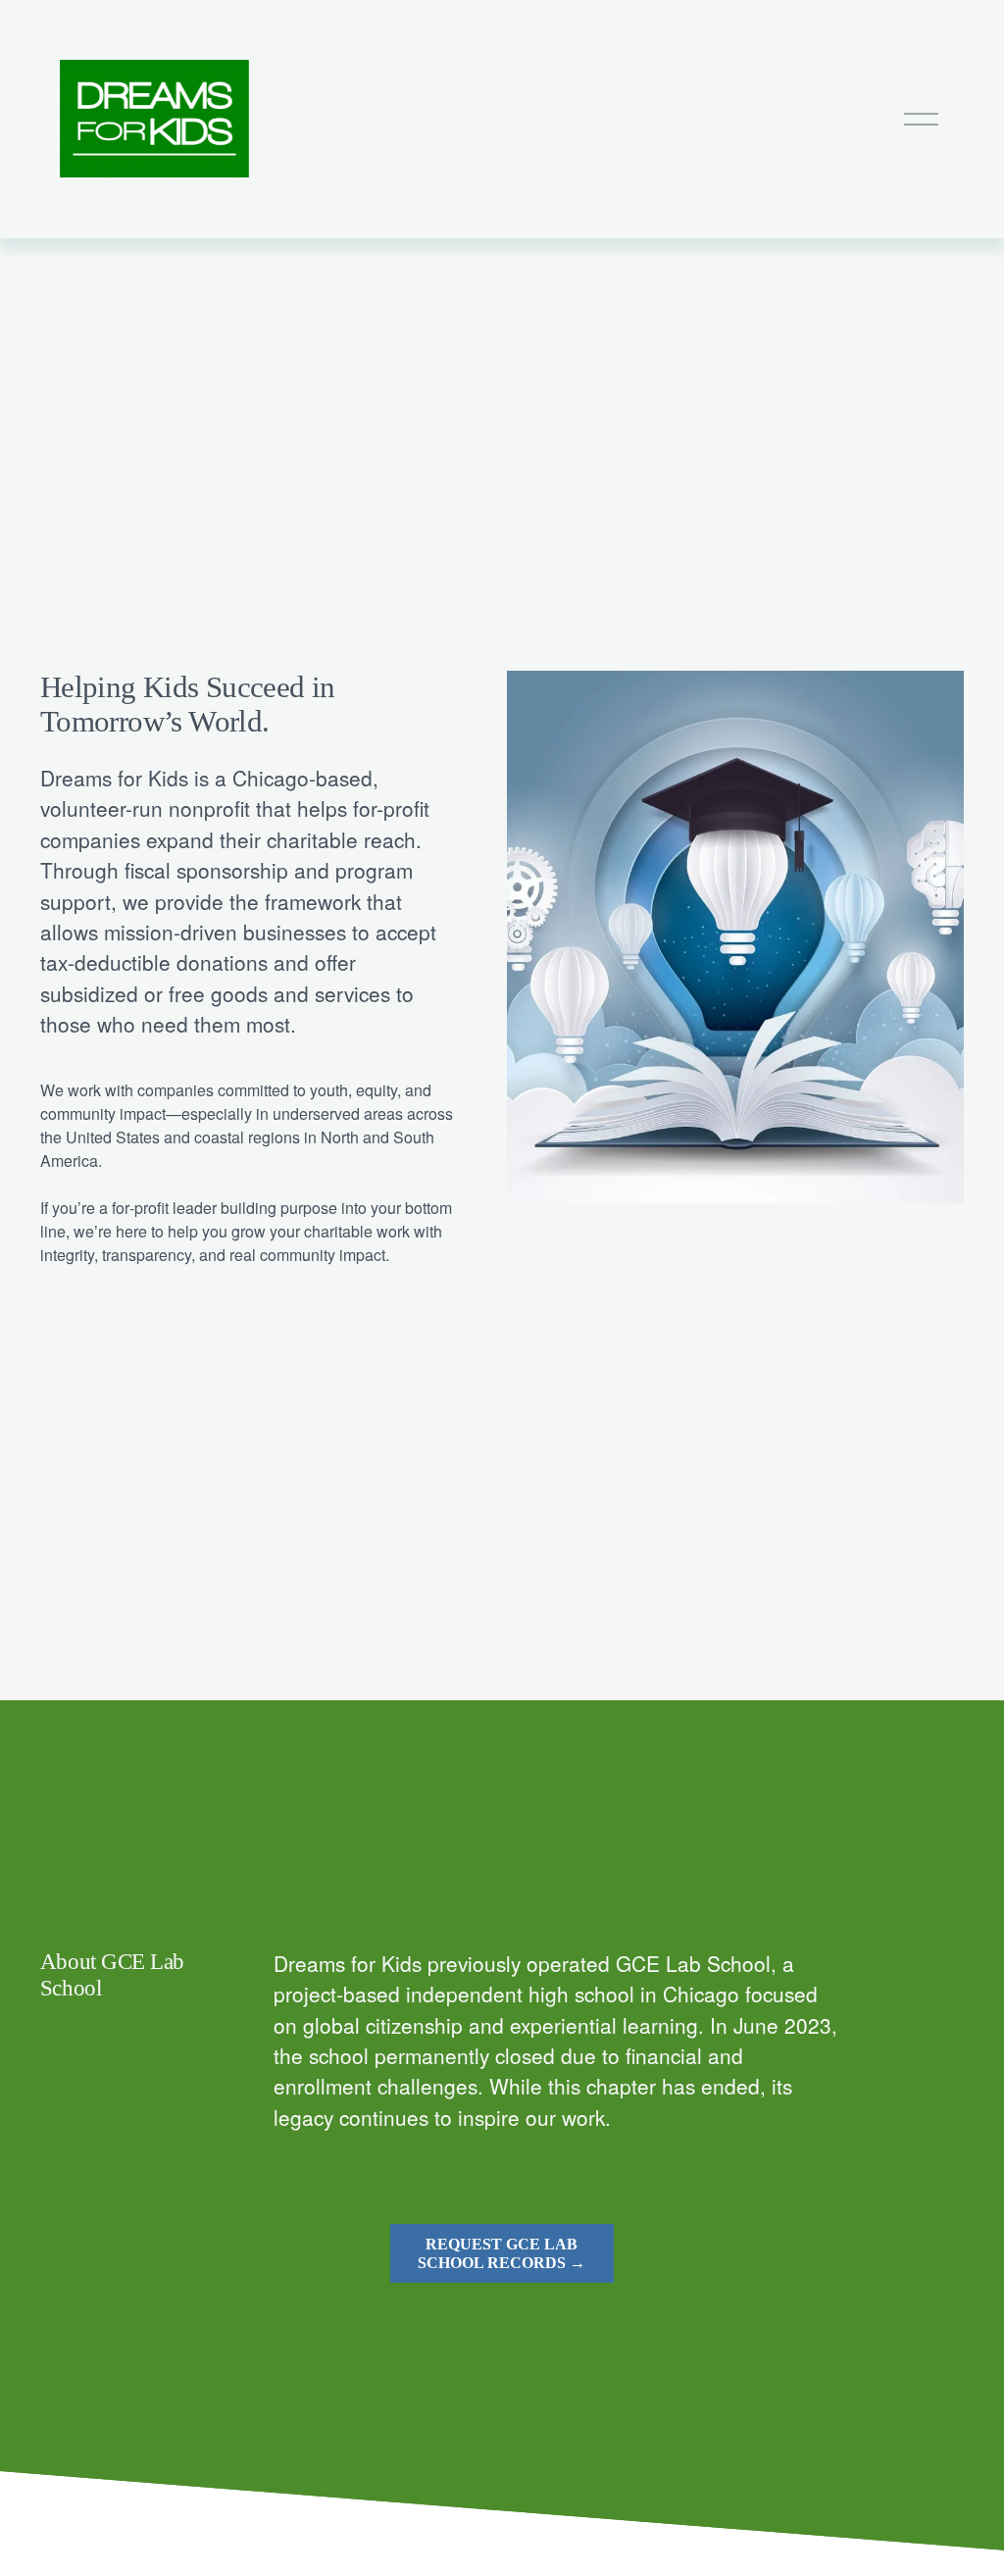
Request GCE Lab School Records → (502, 2253)
